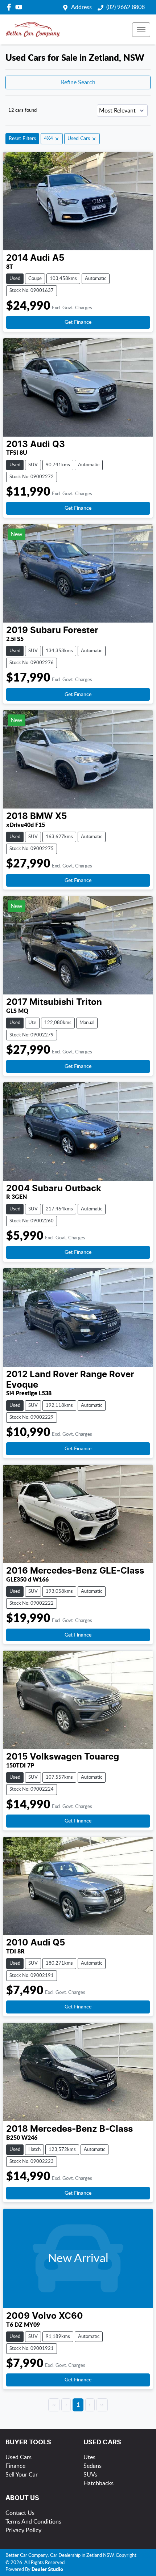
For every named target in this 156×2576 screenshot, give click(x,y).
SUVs (90, 2475)
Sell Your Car (22, 2475)
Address (81, 7)
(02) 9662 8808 (126, 7)
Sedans (93, 2466)
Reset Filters (22, 139)
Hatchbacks (98, 2483)
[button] (141, 30)
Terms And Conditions (33, 2522)
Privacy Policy (23, 2530)
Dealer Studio (47, 2570)
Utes (89, 2457)
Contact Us (20, 2513)
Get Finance (78, 322)
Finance (15, 2466)
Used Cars (19, 2457)
